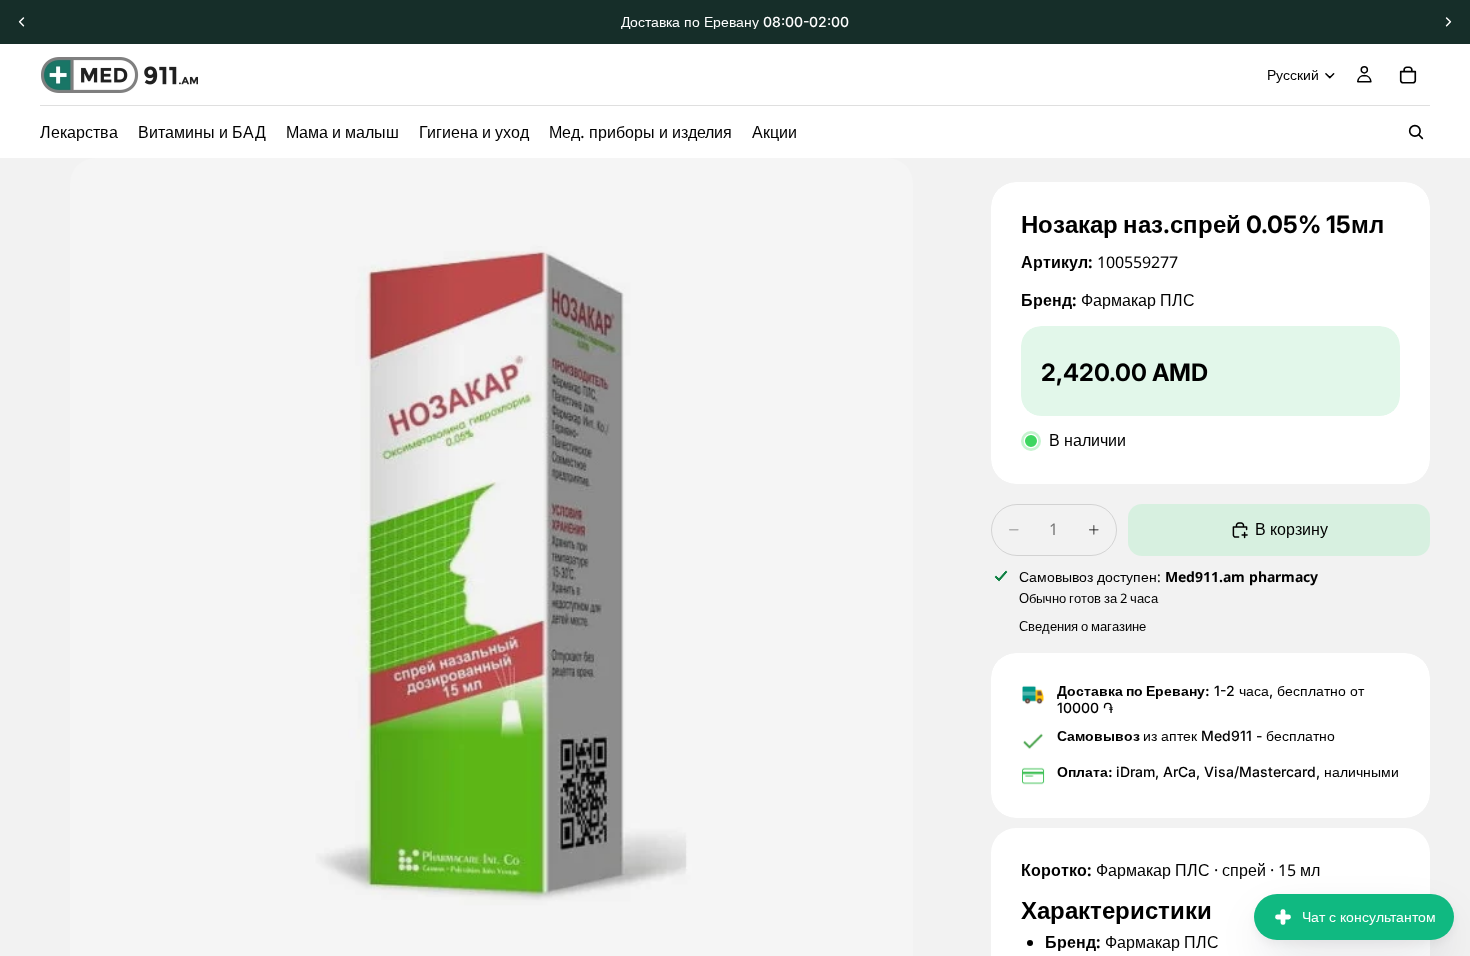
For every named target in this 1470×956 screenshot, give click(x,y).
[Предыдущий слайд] (22, 22)
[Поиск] (1416, 132)
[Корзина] (1408, 75)
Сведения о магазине (1082, 626)
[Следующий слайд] (1448, 22)
